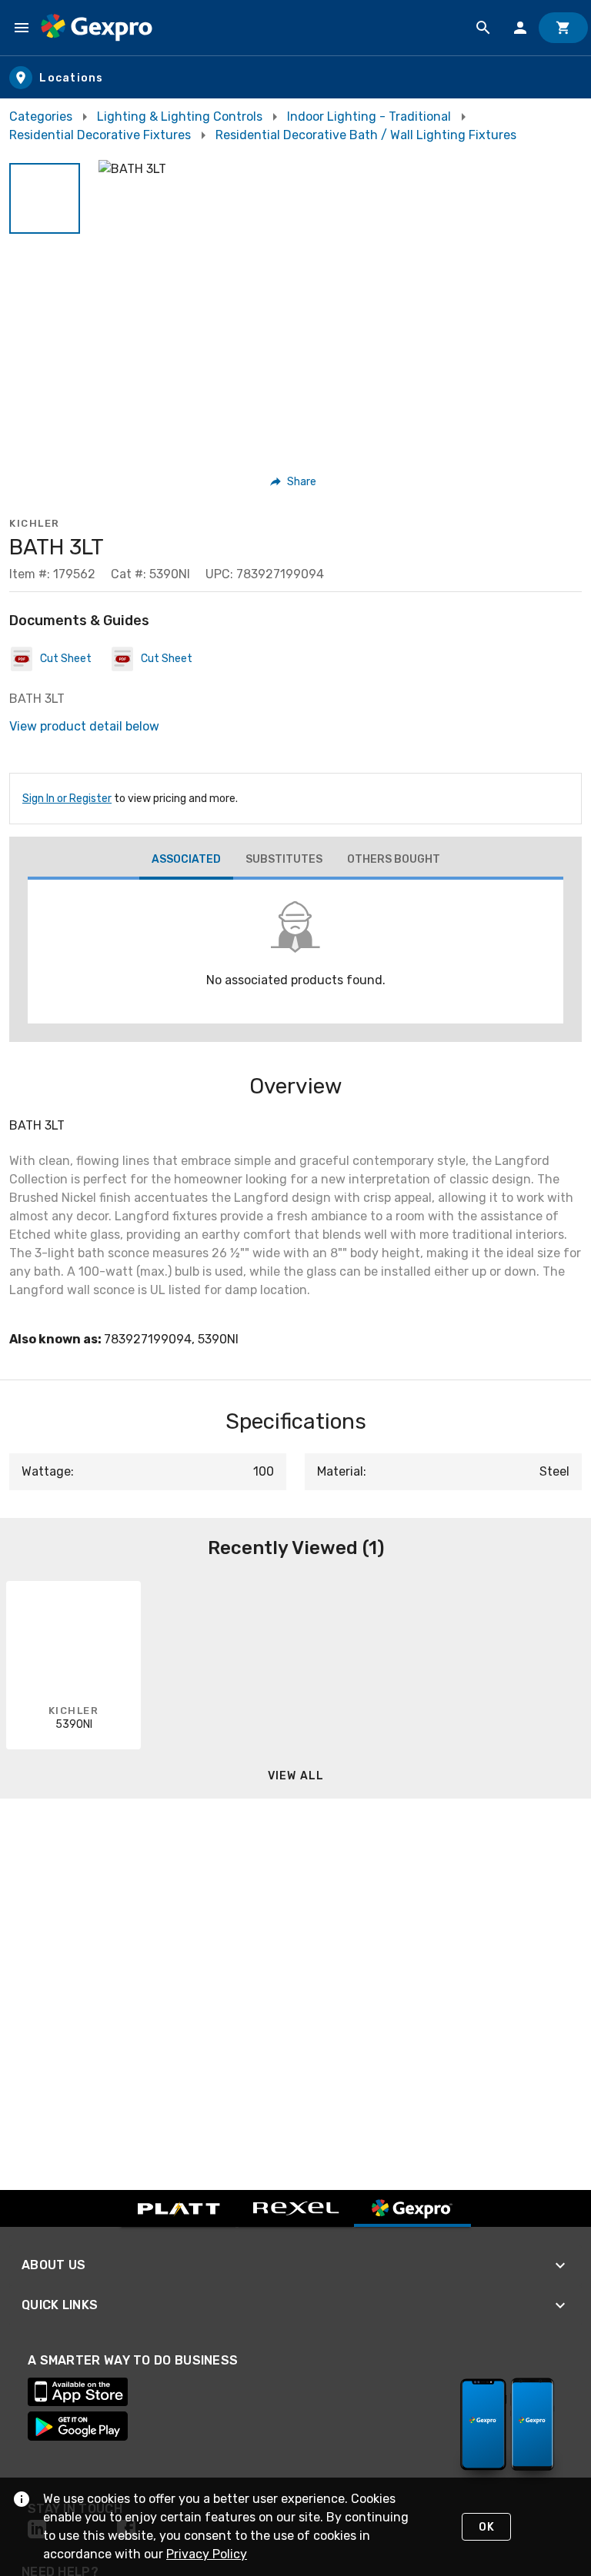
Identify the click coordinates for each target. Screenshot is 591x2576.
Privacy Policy (207, 2554)
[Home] (97, 28)
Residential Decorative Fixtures (100, 135)
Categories (41, 116)
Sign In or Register (67, 799)
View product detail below (84, 726)
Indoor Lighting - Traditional (369, 116)
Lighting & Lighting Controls (180, 116)
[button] (45, 198)
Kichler (35, 523)
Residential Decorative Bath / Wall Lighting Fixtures (366, 135)
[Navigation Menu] (22, 28)
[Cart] (563, 28)
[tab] (186, 861)
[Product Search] (483, 28)
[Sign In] (520, 28)
